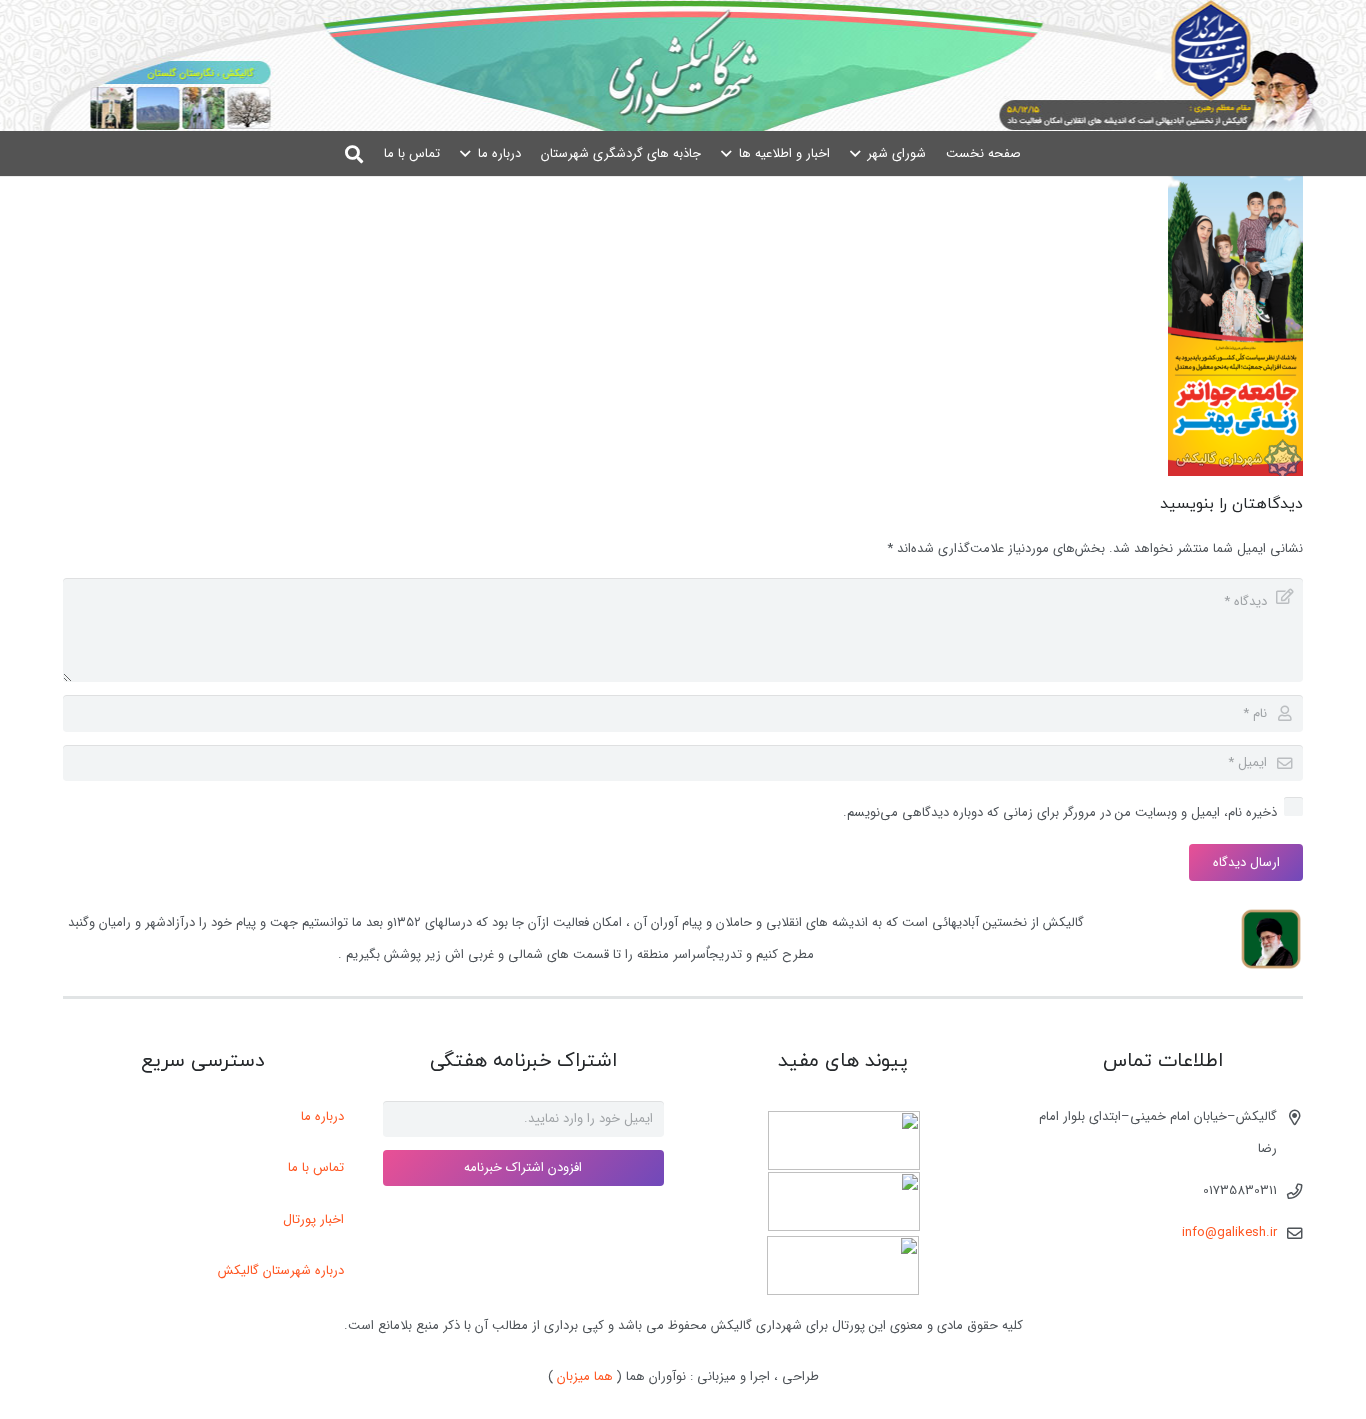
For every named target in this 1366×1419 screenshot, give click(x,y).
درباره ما (322, 1116)
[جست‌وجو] (355, 153)
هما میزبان (585, 1376)
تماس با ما (316, 1167)
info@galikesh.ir (1229, 1232)
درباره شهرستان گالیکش (281, 1270)
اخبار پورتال (313, 1219)
